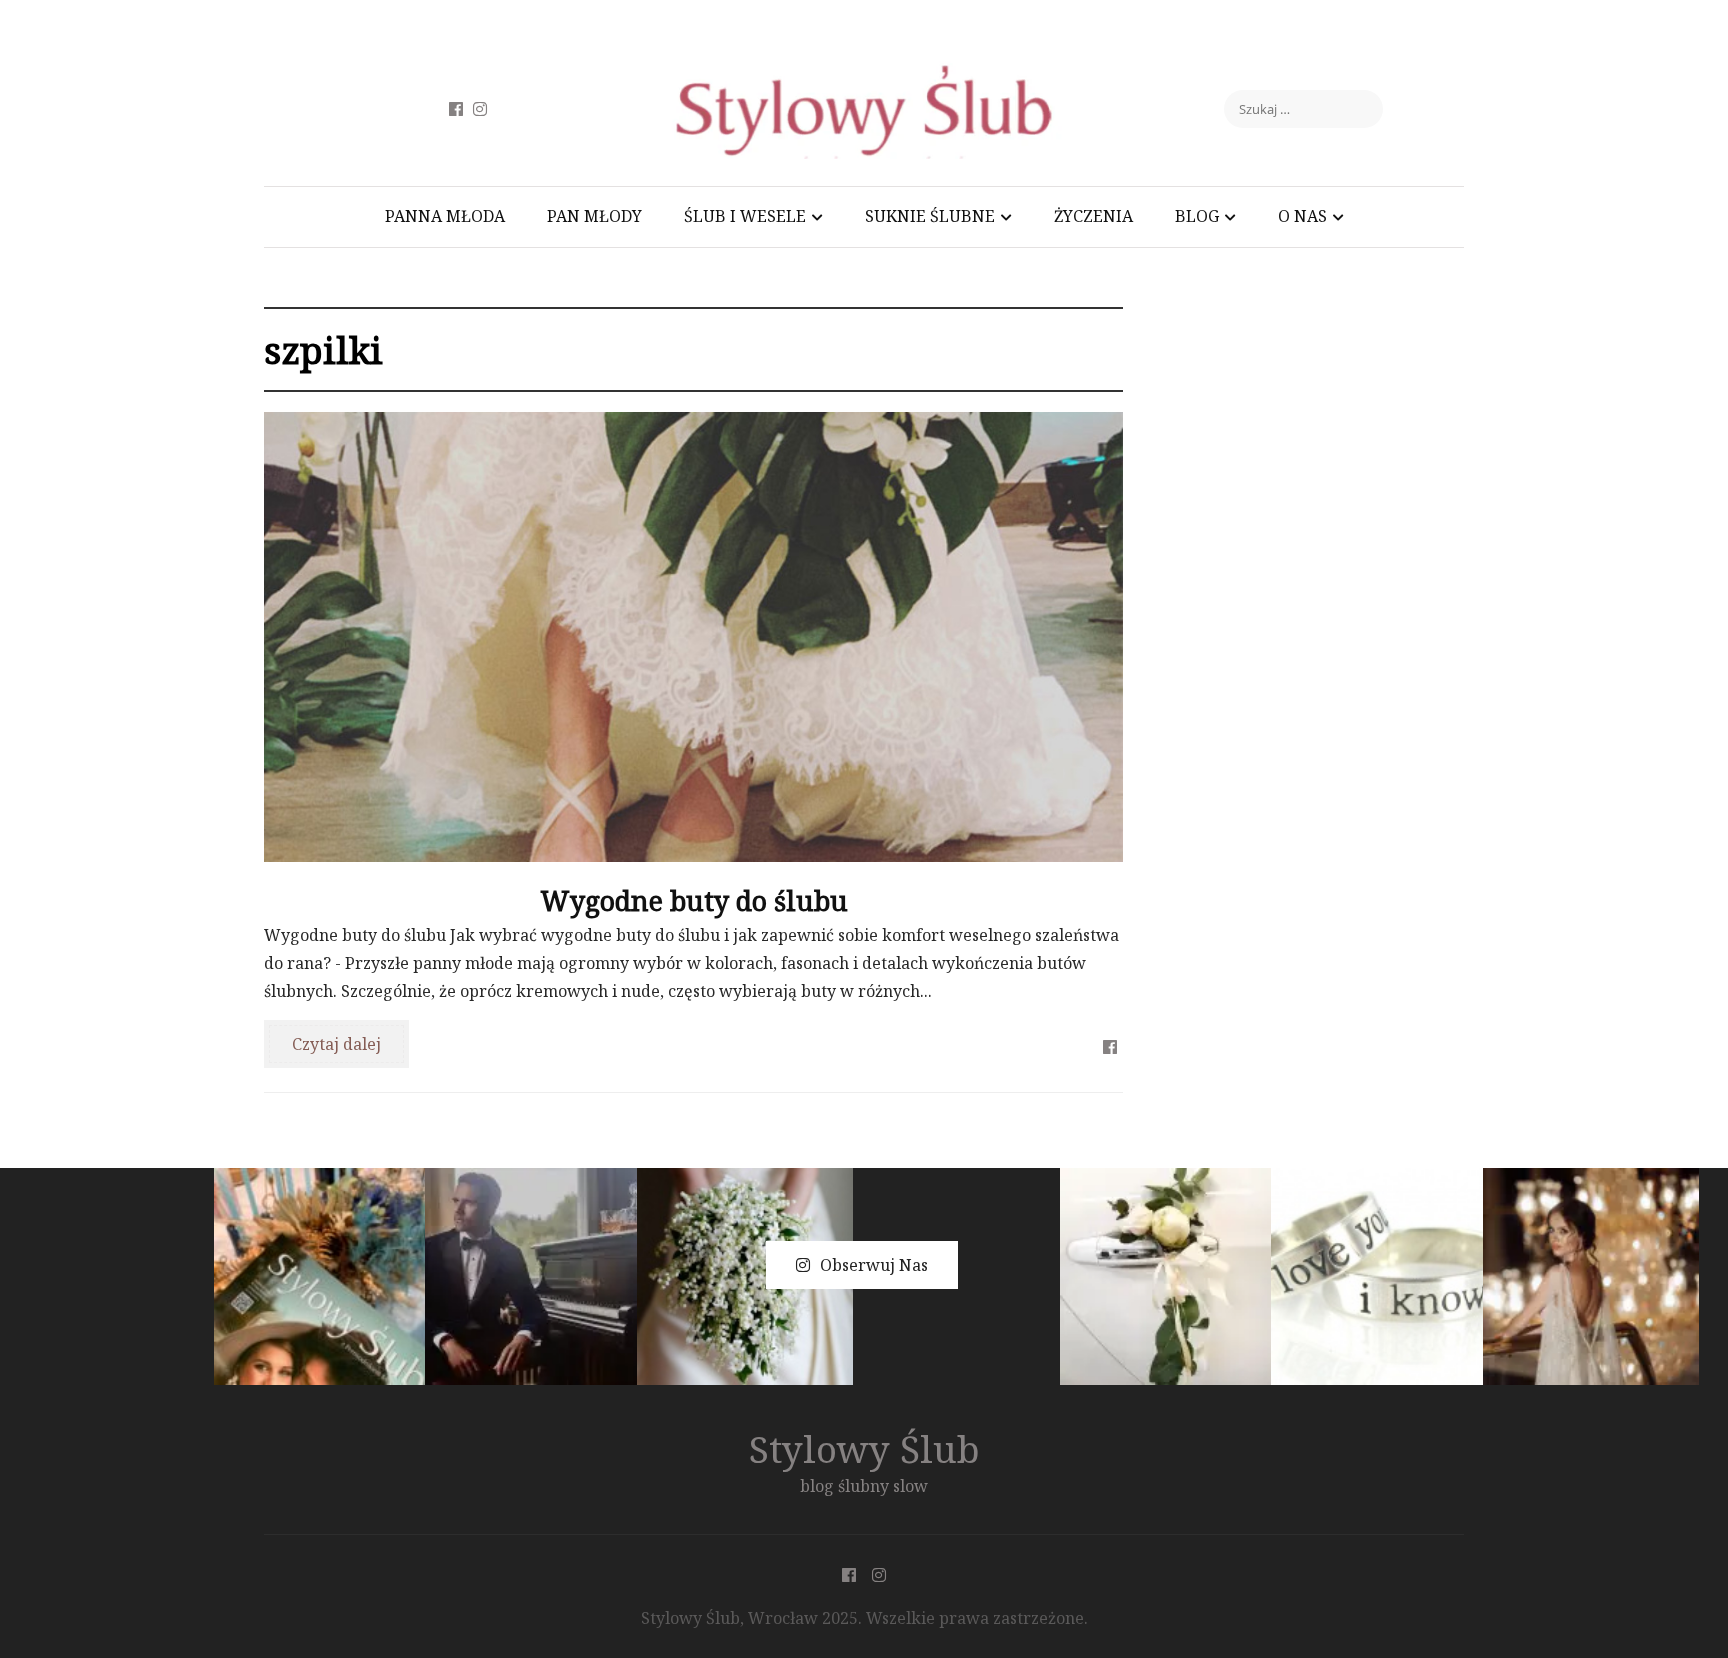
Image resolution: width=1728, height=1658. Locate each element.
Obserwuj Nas (874, 1265)
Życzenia (1093, 216)
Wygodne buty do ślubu (694, 900)
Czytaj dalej (336, 1044)
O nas (1302, 216)
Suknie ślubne (930, 216)
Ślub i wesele (745, 216)
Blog (1197, 216)
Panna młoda (445, 216)
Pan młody (594, 216)
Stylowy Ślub (864, 1448)
